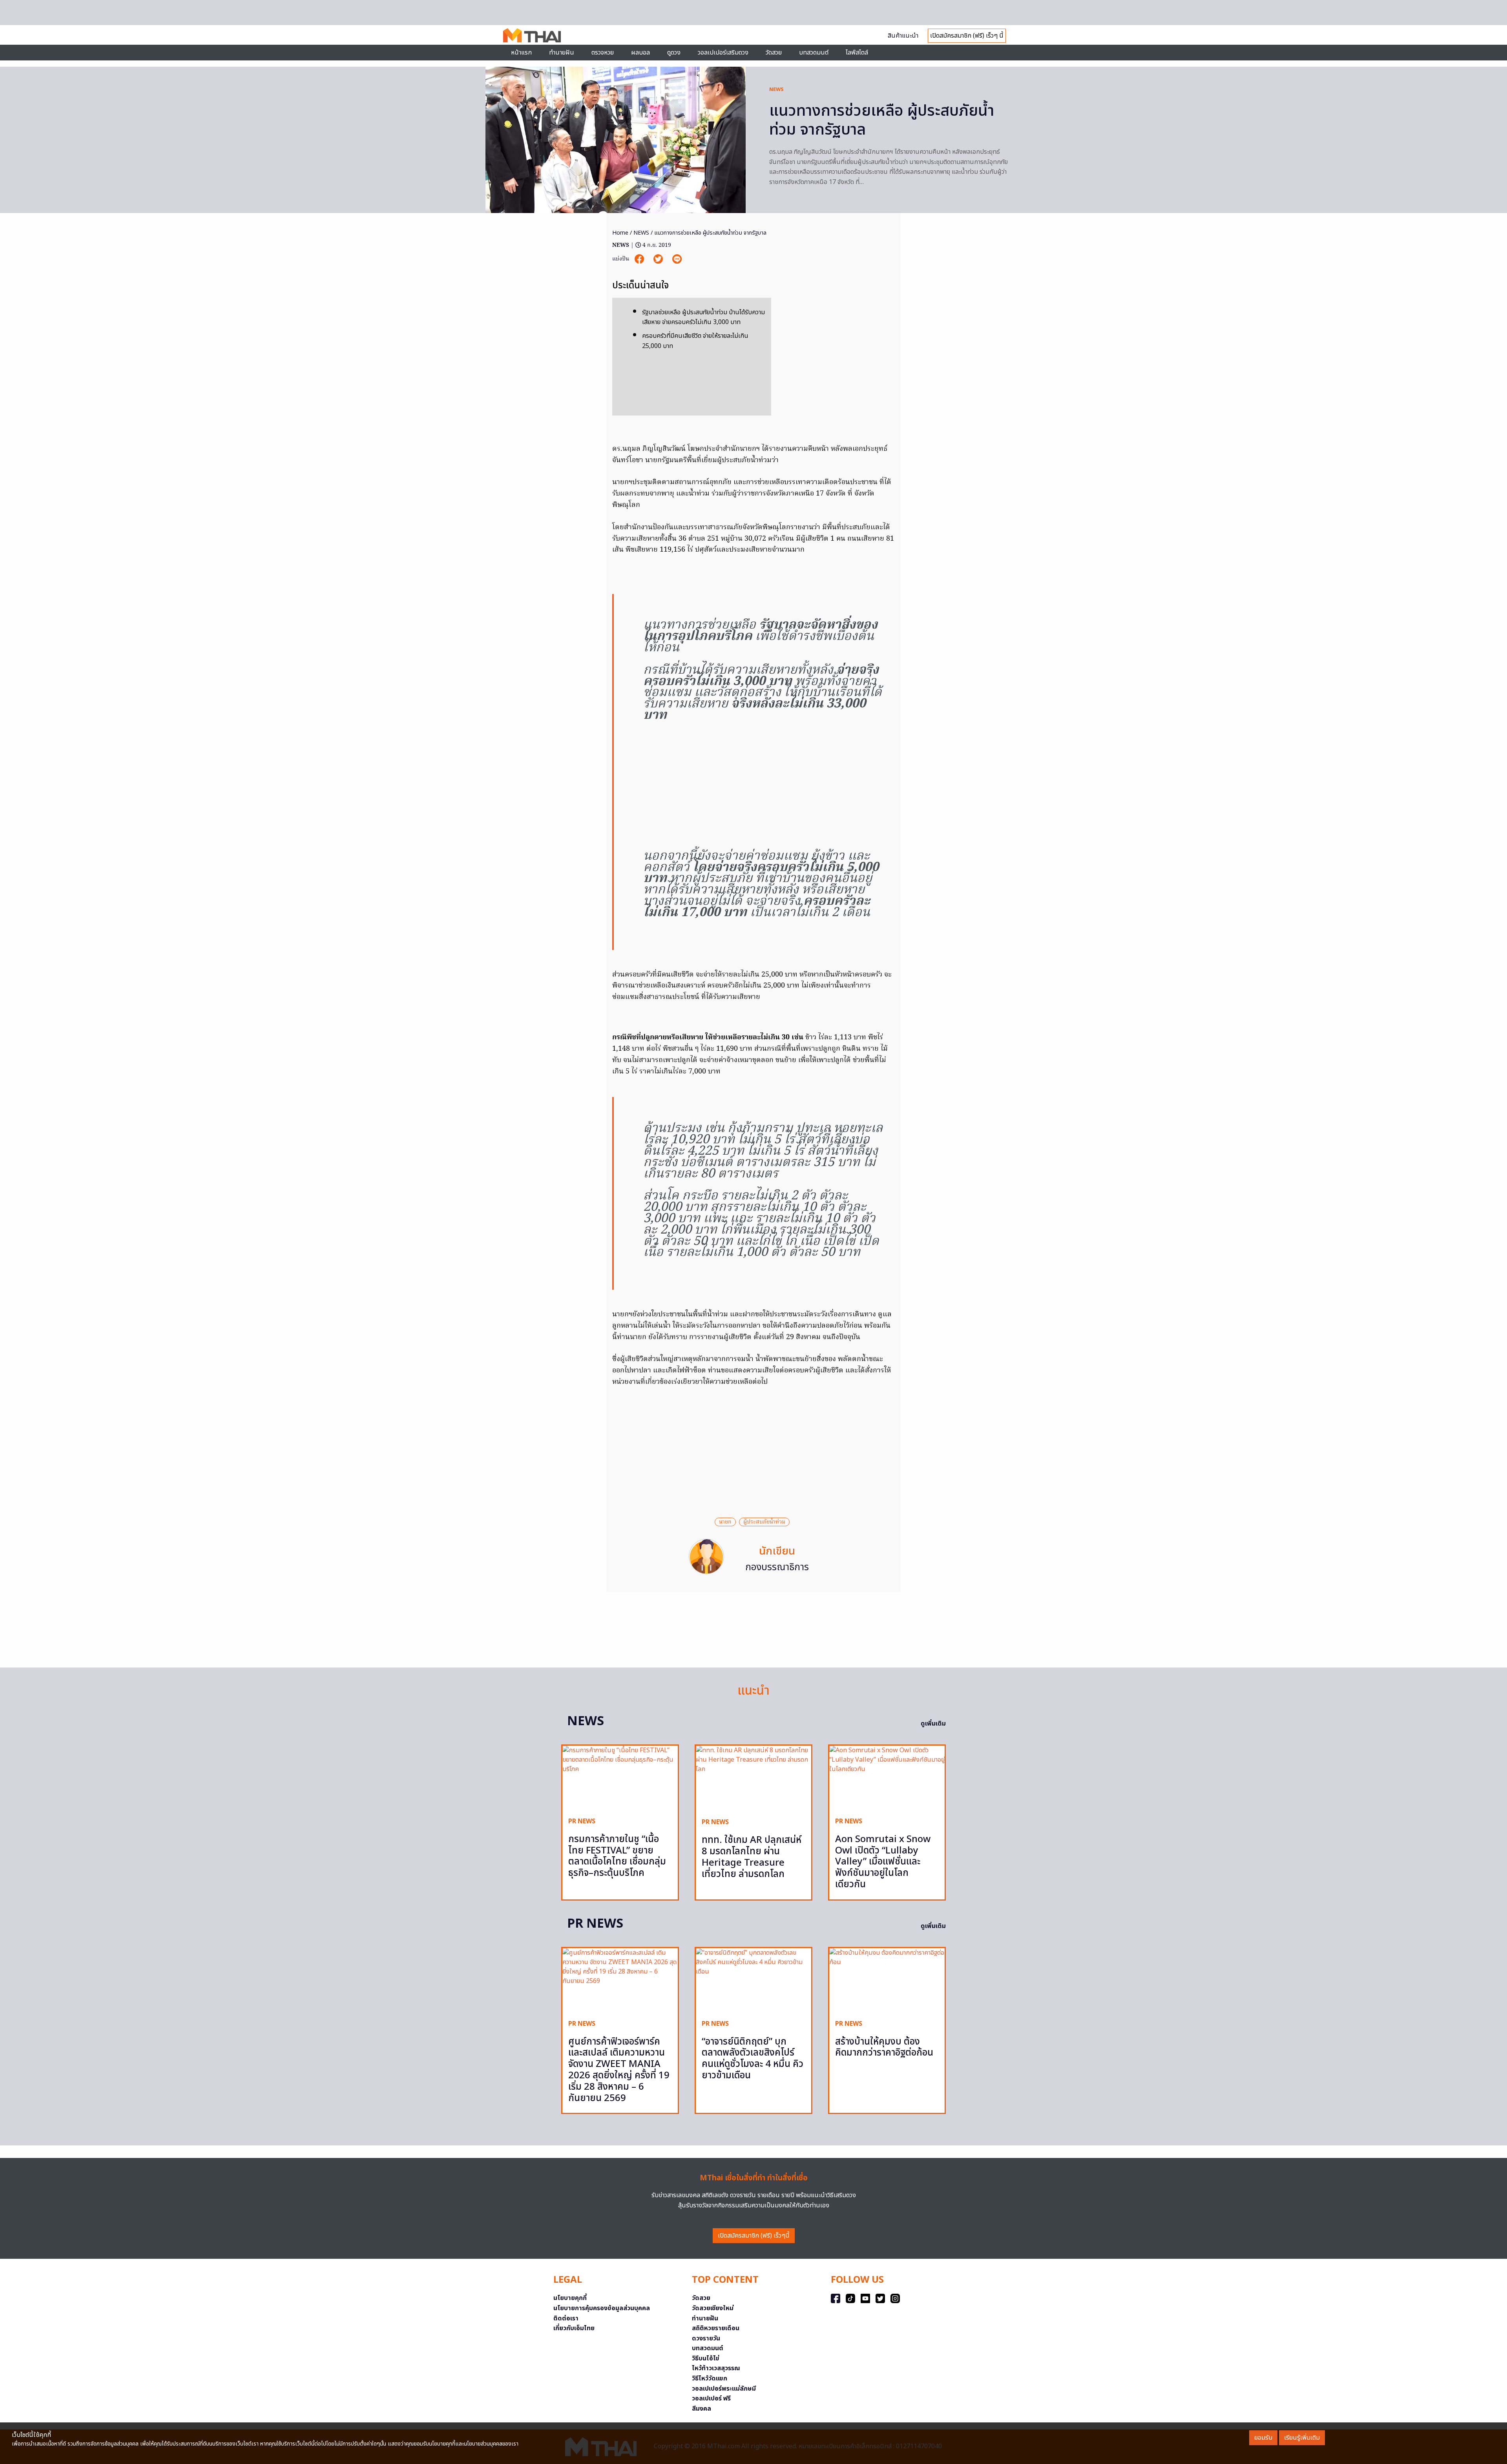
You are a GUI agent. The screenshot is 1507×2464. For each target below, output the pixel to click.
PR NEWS (582, 1821)
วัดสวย (774, 53)
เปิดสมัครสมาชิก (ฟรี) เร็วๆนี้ (754, 2236)
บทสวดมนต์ (814, 53)
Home (620, 233)
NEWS (776, 89)
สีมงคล (702, 2409)
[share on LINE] (677, 259)
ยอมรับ (1263, 2438)
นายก (725, 1522)
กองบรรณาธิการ (777, 1567)
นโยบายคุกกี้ (570, 2298)
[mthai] (532, 35)
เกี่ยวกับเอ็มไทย (574, 2328)
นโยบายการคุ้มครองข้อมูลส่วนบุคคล (602, 2308)
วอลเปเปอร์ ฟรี (711, 2398)
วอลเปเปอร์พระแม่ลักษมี (724, 2389)
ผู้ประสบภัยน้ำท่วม (764, 1522)
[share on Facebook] (640, 259)
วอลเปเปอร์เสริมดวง (723, 53)
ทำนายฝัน (562, 53)
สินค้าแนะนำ (903, 36)
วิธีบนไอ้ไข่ (706, 2358)
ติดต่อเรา (566, 2318)
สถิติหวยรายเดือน (716, 2328)
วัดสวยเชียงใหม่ (713, 2308)
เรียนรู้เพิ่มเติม (1302, 2438)
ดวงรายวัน (706, 2338)
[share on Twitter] (659, 259)
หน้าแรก (521, 53)
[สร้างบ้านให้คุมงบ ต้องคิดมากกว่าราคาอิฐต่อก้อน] (887, 1980)
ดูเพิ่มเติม (933, 1724)
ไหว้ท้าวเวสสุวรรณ (716, 2368)
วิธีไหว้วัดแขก (710, 2378)
